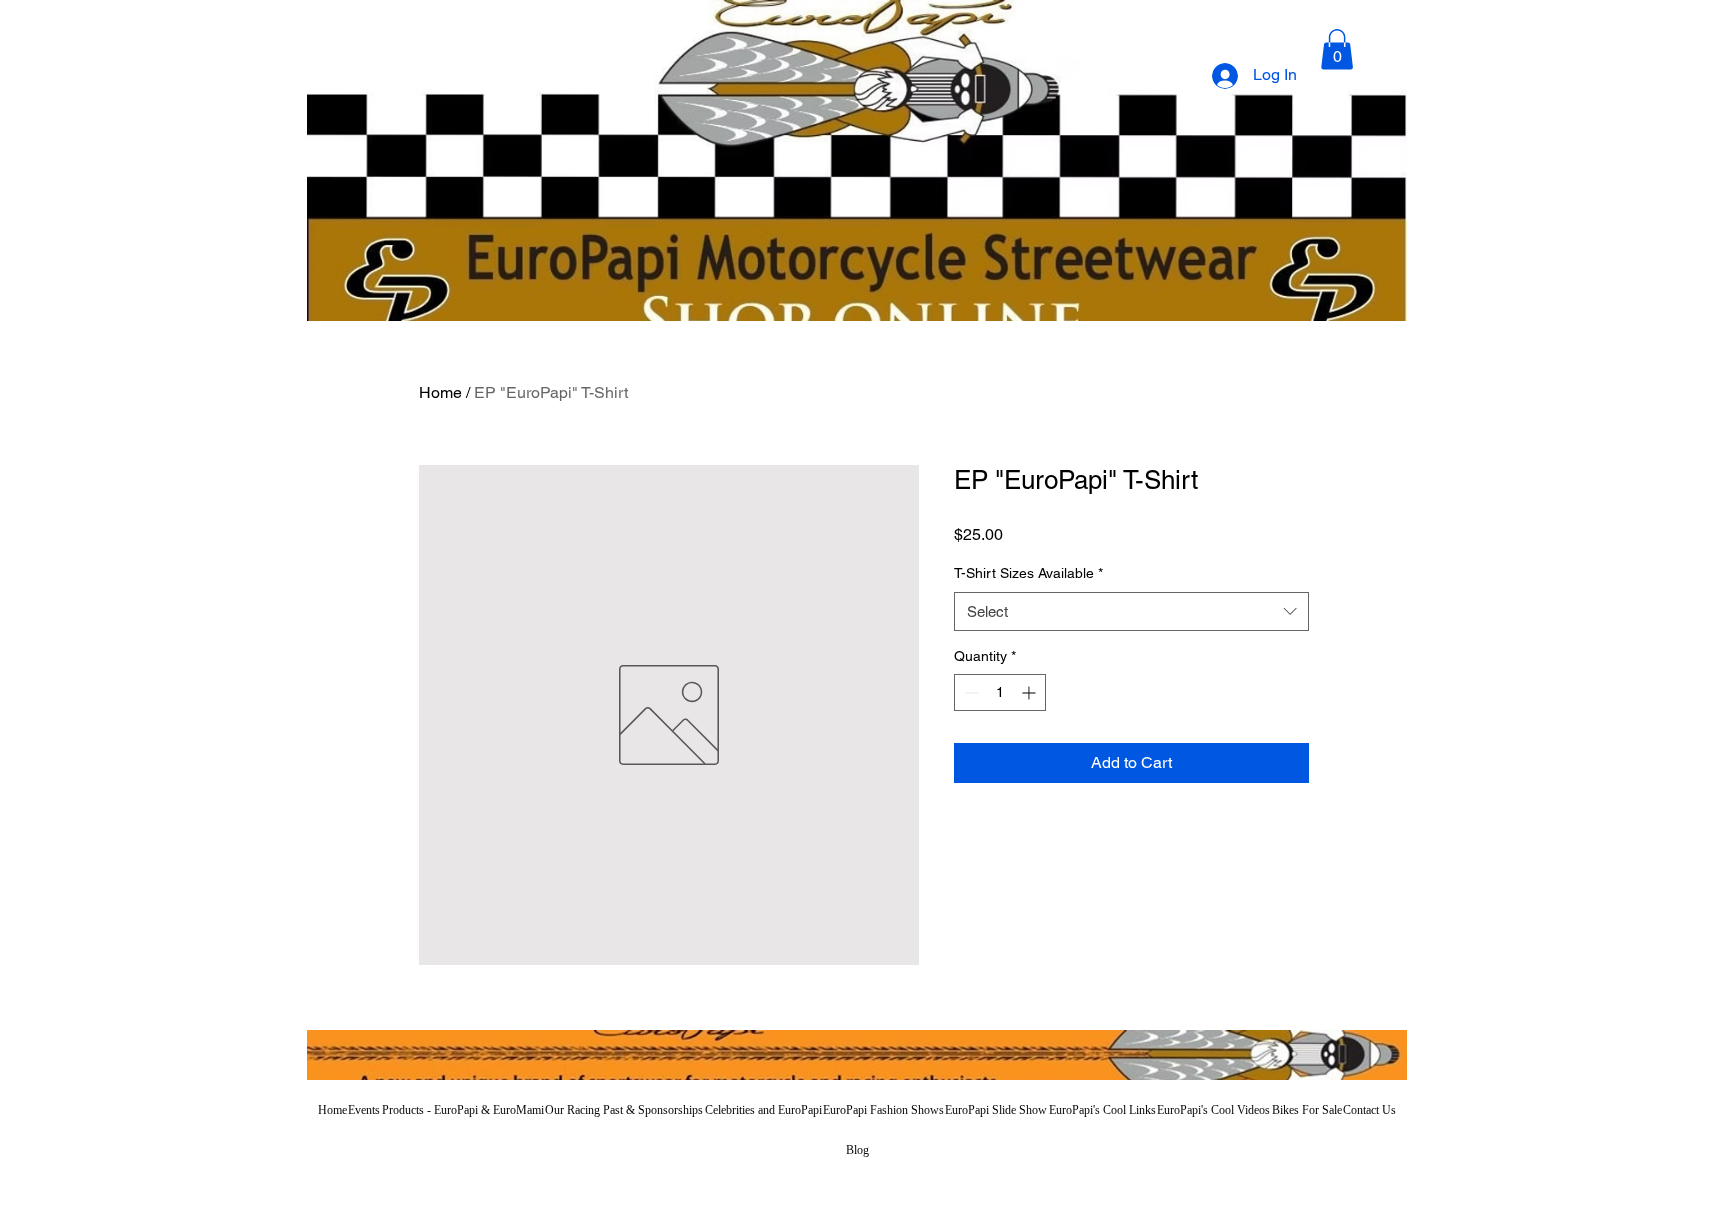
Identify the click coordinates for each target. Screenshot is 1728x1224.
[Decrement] (969, 692)
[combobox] (1131, 611)
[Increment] (1030, 692)
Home (440, 392)
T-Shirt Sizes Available (1028, 573)
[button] (1337, 49)
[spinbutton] (1000, 692)
